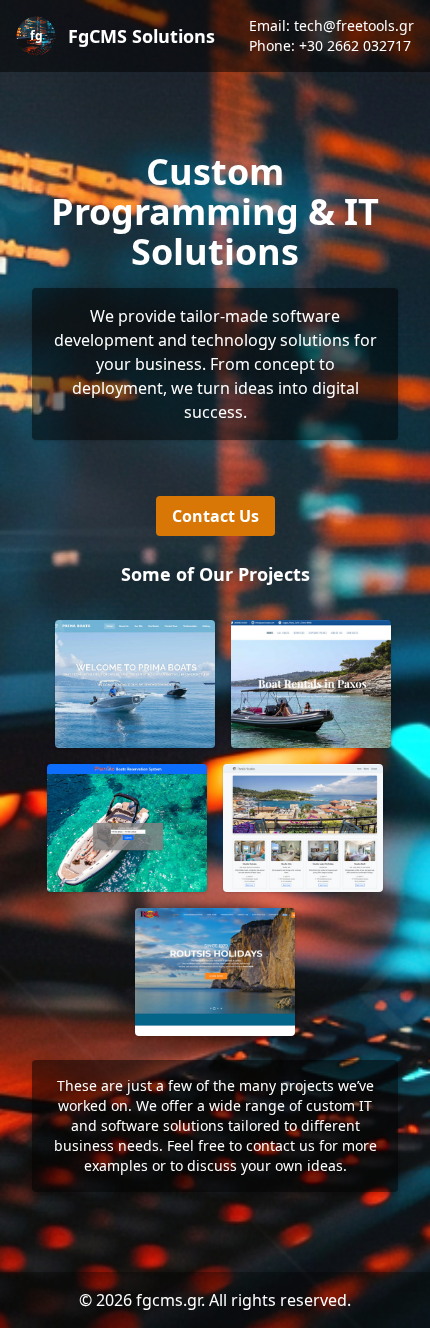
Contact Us (215, 516)
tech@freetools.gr (354, 25)
